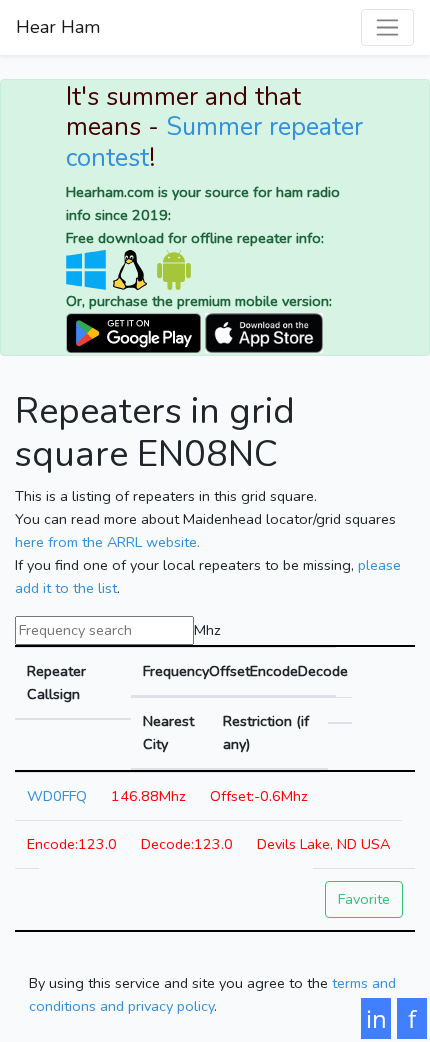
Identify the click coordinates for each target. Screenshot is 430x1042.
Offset (223, 671)
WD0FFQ (57, 796)
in (376, 1018)
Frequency (170, 671)
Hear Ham (58, 27)
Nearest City (168, 732)
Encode (268, 671)
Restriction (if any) (266, 732)
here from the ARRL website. (107, 542)
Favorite (364, 899)
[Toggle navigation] (387, 27)
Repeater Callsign (56, 682)
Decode (317, 671)
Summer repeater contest (214, 142)
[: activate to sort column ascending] (340, 710)
